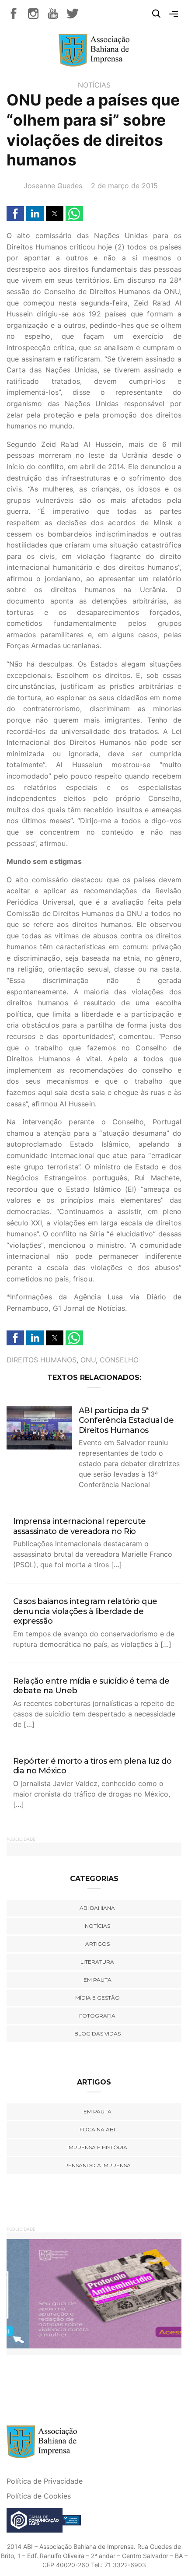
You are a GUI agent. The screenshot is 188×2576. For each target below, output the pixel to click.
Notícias (94, 85)
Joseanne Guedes (53, 186)
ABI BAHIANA (97, 1908)
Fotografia (97, 2016)
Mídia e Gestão (97, 1998)
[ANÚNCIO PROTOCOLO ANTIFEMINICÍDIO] (94, 2293)
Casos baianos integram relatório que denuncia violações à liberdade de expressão (85, 1611)
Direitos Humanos (42, 1360)
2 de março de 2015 (124, 186)
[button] (15, 214)
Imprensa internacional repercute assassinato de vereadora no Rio (80, 1526)
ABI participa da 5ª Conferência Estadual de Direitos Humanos (126, 1420)
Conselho (119, 1360)
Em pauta (97, 1980)
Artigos (97, 1944)
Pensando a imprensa (97, 2165)
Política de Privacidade (45, 2481)
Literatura (97, 1962)
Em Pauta (97, 2111)
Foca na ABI (97, 2129)
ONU (88, 1360)
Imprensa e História (97, 2147)
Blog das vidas (97, 2034)
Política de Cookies (39, 2496)
